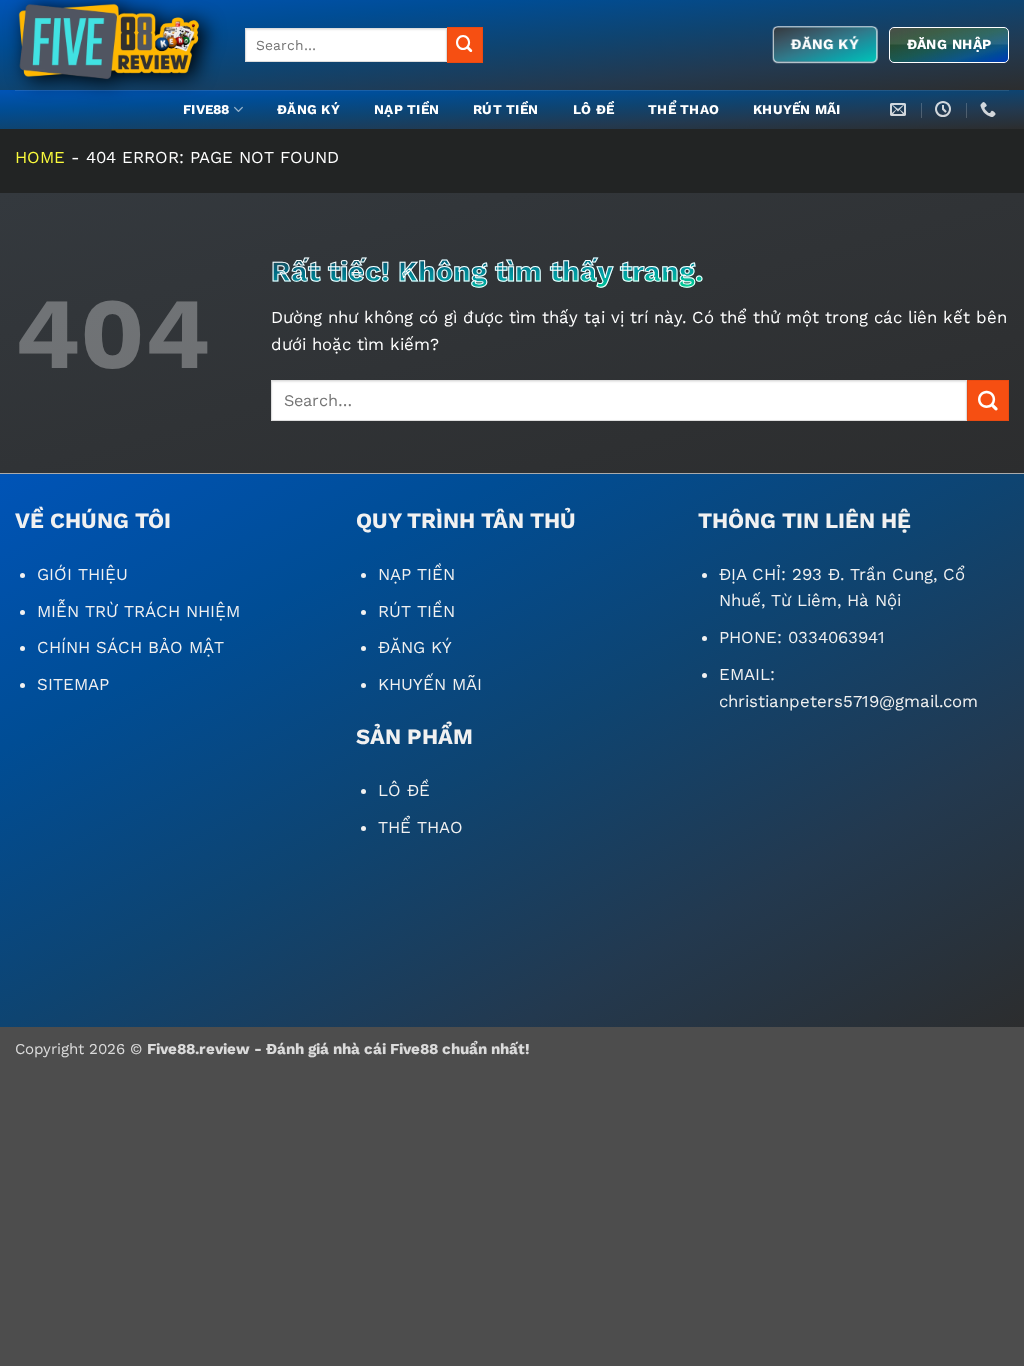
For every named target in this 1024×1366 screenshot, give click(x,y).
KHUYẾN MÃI (797, 109)
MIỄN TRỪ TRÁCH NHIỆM (138, 611)
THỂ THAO (683, 109)
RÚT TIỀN (505, 109)
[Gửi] (465, 44)
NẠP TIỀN (406, 109)
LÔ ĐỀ (593, 109)
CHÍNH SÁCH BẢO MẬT (130, 647)
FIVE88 (206, 109)
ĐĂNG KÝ (308, 109)
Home (40, 157)
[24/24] (945, 109)
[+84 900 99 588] (990, 109)
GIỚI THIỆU (82, 574)
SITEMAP (73, 684)
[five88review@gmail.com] (900, 109)
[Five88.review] (115, 45)
